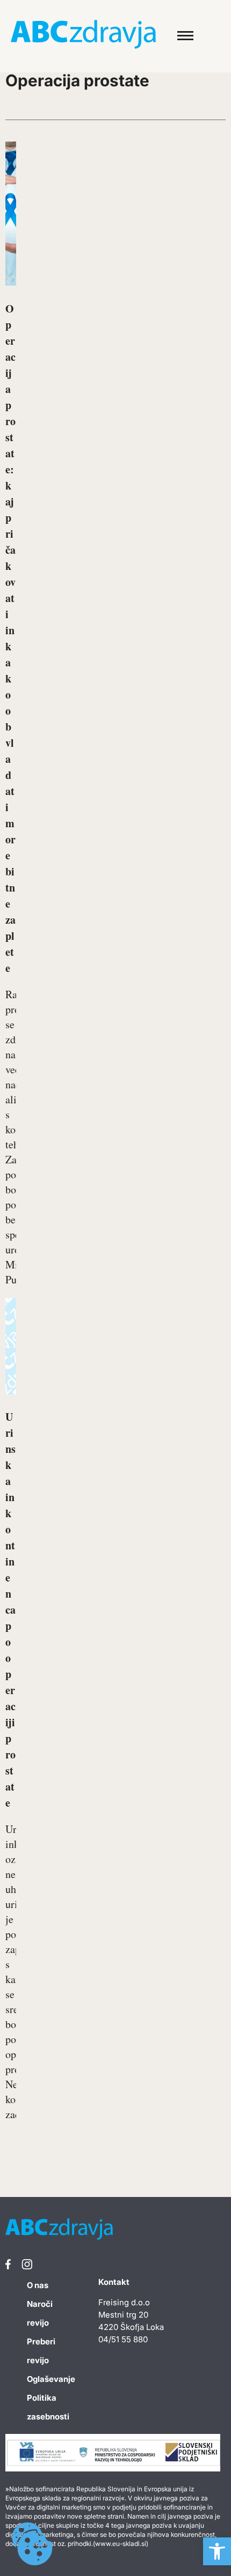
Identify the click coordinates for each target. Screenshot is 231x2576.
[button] (217, 2551)
